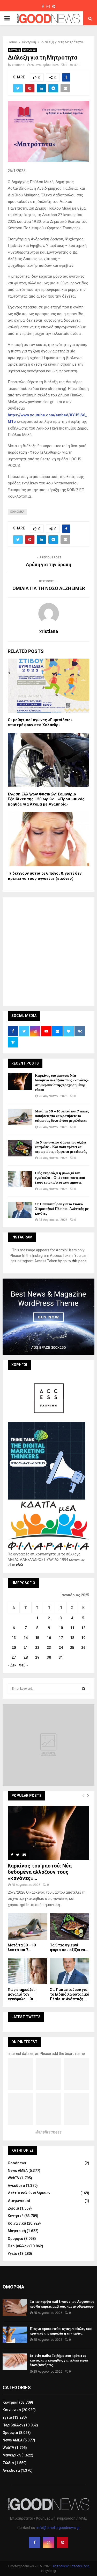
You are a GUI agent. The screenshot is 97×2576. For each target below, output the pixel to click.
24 (61, 1648)
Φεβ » (24, 1665)
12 (83, 1628)
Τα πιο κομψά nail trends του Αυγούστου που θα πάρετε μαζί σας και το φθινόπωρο (62, 2304)
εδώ (20, 1565)
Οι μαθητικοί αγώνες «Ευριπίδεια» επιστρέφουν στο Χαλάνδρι (40, 722)
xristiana (18, 65)
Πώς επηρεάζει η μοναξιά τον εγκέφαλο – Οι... (23, 1994)
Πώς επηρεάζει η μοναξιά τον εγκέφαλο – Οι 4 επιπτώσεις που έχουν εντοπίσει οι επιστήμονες (60, 1178)
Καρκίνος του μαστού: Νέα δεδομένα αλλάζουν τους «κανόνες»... (40, 1872)
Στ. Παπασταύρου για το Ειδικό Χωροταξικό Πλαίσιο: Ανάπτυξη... (70, 1994)
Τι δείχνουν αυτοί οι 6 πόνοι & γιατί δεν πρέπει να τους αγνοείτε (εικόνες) (45, 876)
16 (49, 1638)
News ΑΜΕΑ (18, 2171)
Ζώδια (13, 2208)
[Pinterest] (63, 2542)
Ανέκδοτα (16, 2186)
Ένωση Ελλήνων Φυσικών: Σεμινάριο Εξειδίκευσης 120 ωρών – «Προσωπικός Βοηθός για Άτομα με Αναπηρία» (46, 799)
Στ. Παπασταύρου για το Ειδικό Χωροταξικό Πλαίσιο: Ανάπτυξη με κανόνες (62, 1209)
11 (72, 1628)
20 (14, 1648)
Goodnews (17, 2163)
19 (83, 1638)
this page (79, 1261)
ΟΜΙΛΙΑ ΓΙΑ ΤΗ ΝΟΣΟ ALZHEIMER (49, 588)
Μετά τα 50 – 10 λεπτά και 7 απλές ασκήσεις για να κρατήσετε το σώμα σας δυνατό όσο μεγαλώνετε (62, 1116)
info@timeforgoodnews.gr (58, 2528)
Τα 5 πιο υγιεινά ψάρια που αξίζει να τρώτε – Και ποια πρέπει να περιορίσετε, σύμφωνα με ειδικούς (61, 1147)
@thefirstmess (48, 2132)
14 (26, 1638)
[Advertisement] (48, 951)
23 (49, 1648)
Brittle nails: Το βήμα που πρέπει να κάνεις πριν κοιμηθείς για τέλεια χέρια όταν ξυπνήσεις (59, 2360)
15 (37, 1638)
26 (83, 1648)
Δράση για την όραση (48, 564)
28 (26, 1657)
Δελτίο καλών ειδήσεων (29, 2193)
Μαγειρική (17, 2231)
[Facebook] (35, 2542)
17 (61, 1638)
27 (14, 1657)
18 (72, 1638)
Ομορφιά (16, 2239)
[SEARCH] (84, 1689)
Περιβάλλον (18, 2246)
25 (72, 1648)
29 (37, 1657)
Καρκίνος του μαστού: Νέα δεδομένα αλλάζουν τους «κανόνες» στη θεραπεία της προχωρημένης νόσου (62, 1083)
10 (61, 1628)
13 (14, 1638)
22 (37, 1648)
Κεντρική (14, 50)
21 (26, 1648)
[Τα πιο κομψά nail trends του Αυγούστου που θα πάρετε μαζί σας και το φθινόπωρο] (15, 2308)
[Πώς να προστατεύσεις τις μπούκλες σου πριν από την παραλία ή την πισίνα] (15, 2335)
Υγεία (13, 2254)
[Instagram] (49, 2542)
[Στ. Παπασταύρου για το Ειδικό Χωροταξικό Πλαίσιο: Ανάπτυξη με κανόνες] (20, 1210)
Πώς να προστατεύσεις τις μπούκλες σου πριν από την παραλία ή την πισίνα (61, 2331)
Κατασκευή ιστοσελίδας (71, 2566)
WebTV (14, 2178)
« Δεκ (12, 1665)
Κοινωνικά (29, 50)
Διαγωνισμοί (19, 2201)
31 (61, 1657)
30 (49, 1657)
